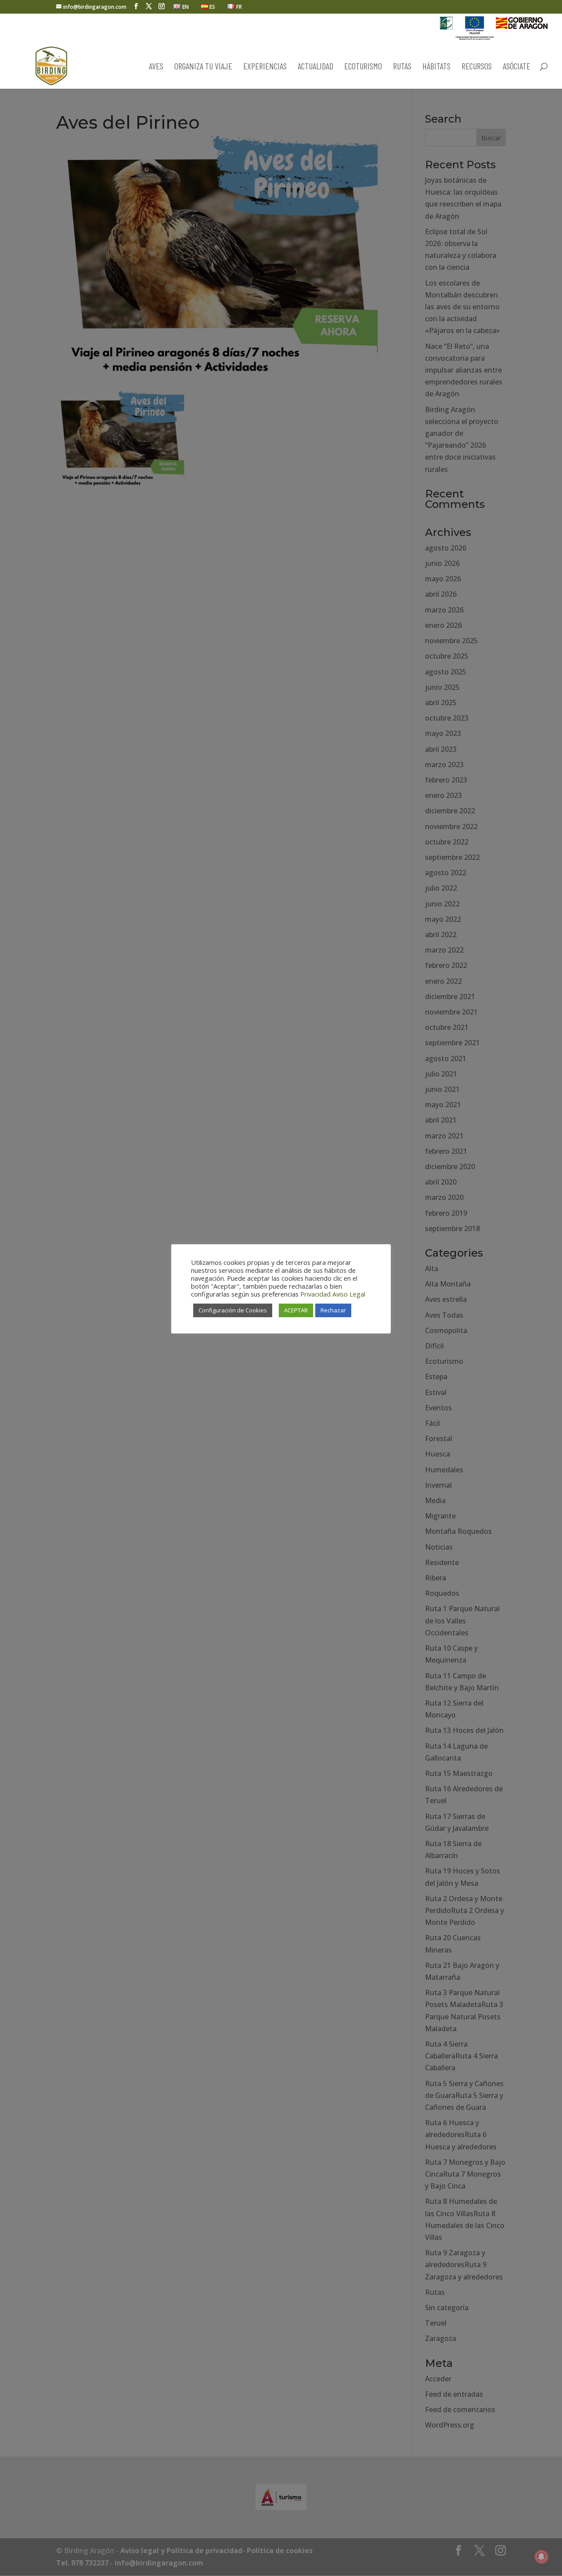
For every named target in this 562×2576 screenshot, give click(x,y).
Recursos (477, 67)
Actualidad (315, 67)
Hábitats (436, 67)
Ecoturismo (363, 67)
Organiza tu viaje (203, 67)
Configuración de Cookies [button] (233, 1310)
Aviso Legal (349, 1294)
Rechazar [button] (333, 1310)
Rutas (402, 67)
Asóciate (517, 67)
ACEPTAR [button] (296, 1310)
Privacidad (315, 1294)
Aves (156, 67)
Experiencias (265, 67)
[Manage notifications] (541, 2557)
